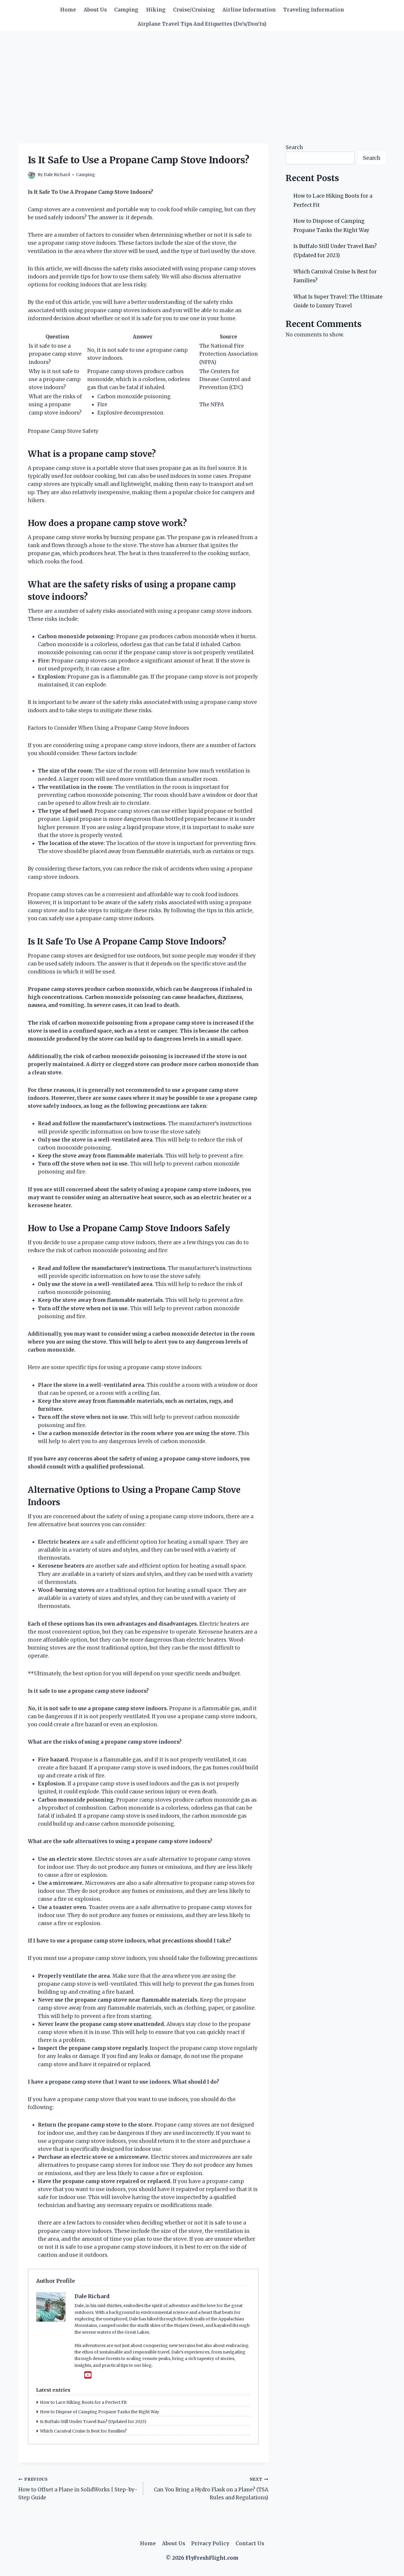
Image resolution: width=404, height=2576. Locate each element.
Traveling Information (313, 10)
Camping (126, 10)
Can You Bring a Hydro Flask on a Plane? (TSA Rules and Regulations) (211, 2489)
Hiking (156, 10)
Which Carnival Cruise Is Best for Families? (83, 2431)
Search (294, 147)
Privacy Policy (210, 2543)
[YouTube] (88, 2375)
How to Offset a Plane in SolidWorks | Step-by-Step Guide (78, 2489)
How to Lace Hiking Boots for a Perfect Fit (83, 2402)
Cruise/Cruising (194, 10)
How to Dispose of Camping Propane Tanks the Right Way (100, 2412)
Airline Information (249, 10)
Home (68, 10)
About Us (95, 10)
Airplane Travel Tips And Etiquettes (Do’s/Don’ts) (202, 24)
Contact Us (250, 2543)
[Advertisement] (202, 75)
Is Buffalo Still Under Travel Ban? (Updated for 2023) (93, 2422)
